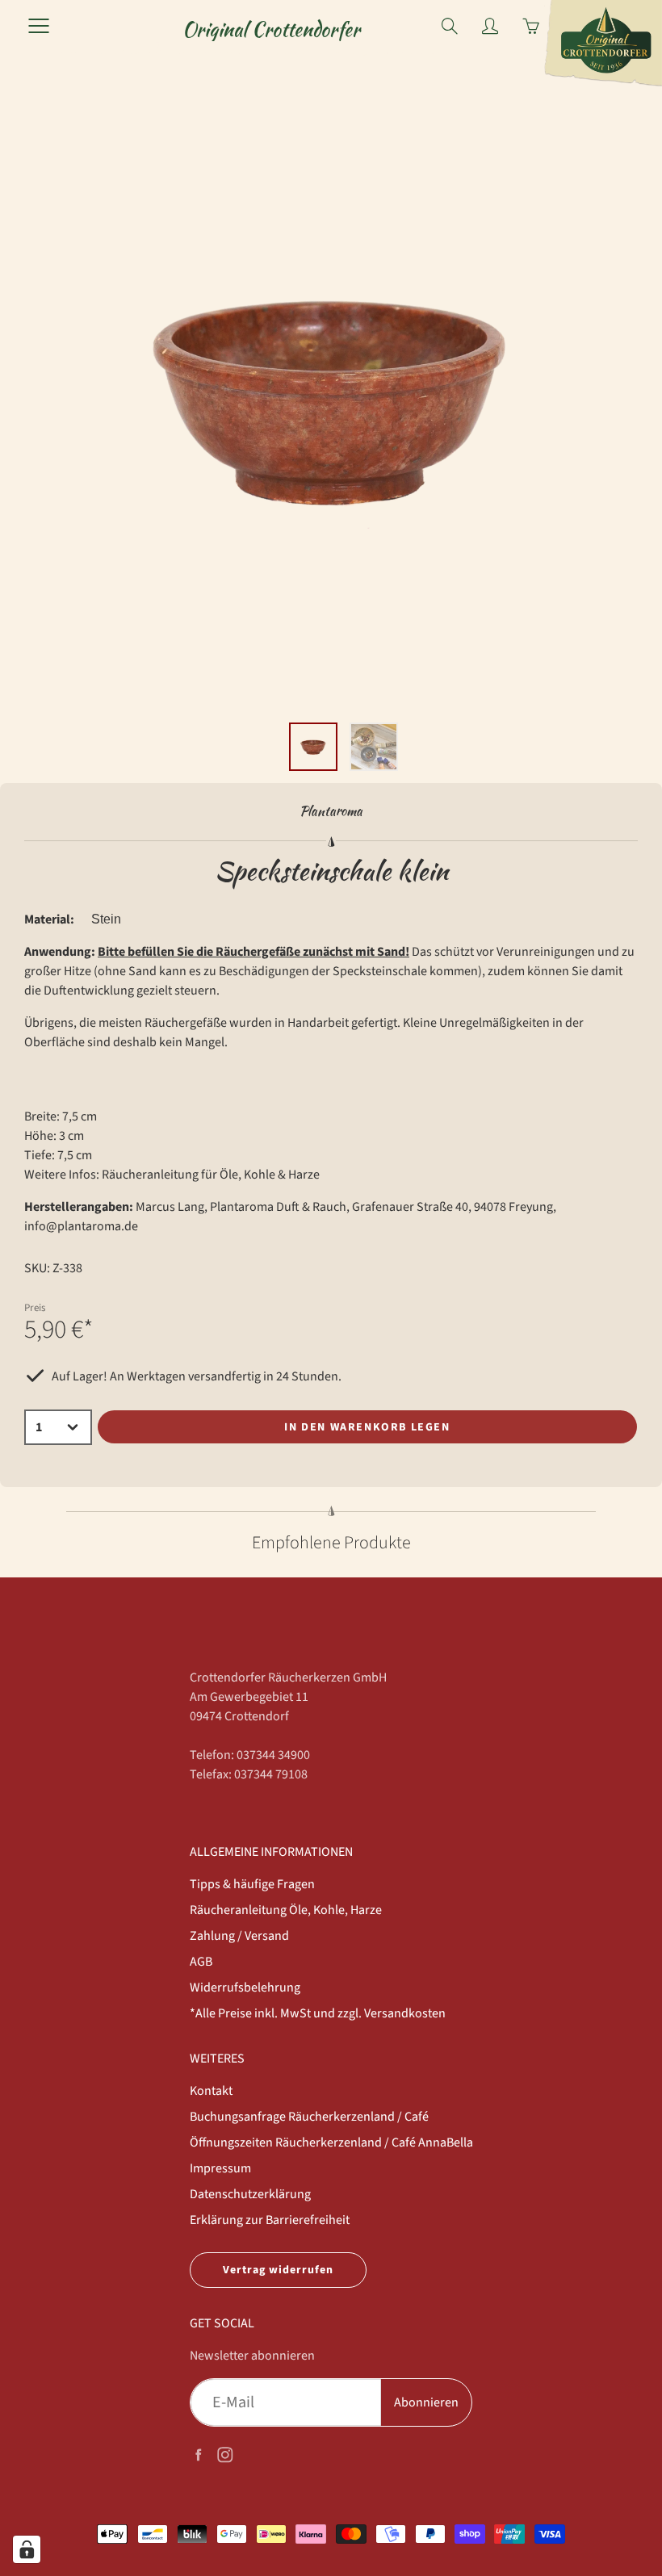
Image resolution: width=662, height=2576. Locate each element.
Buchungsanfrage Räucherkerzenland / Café (309, 2117)
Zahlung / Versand (239, 1936)
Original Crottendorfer (271, 29)
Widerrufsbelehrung (245, 1987)
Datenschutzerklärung (250, 2194)
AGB (201, 1962)
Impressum (220, 2168)
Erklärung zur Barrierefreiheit (270, 2220)
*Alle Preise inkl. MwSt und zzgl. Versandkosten (318, 2013)
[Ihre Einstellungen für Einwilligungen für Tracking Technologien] (27, 2549)
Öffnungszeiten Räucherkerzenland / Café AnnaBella (331, 2142)
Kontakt (211, 2091)
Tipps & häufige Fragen (252, 1884)
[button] (325, 693)
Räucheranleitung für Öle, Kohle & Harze (211, 1175)
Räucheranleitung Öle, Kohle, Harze (286, 1910)
